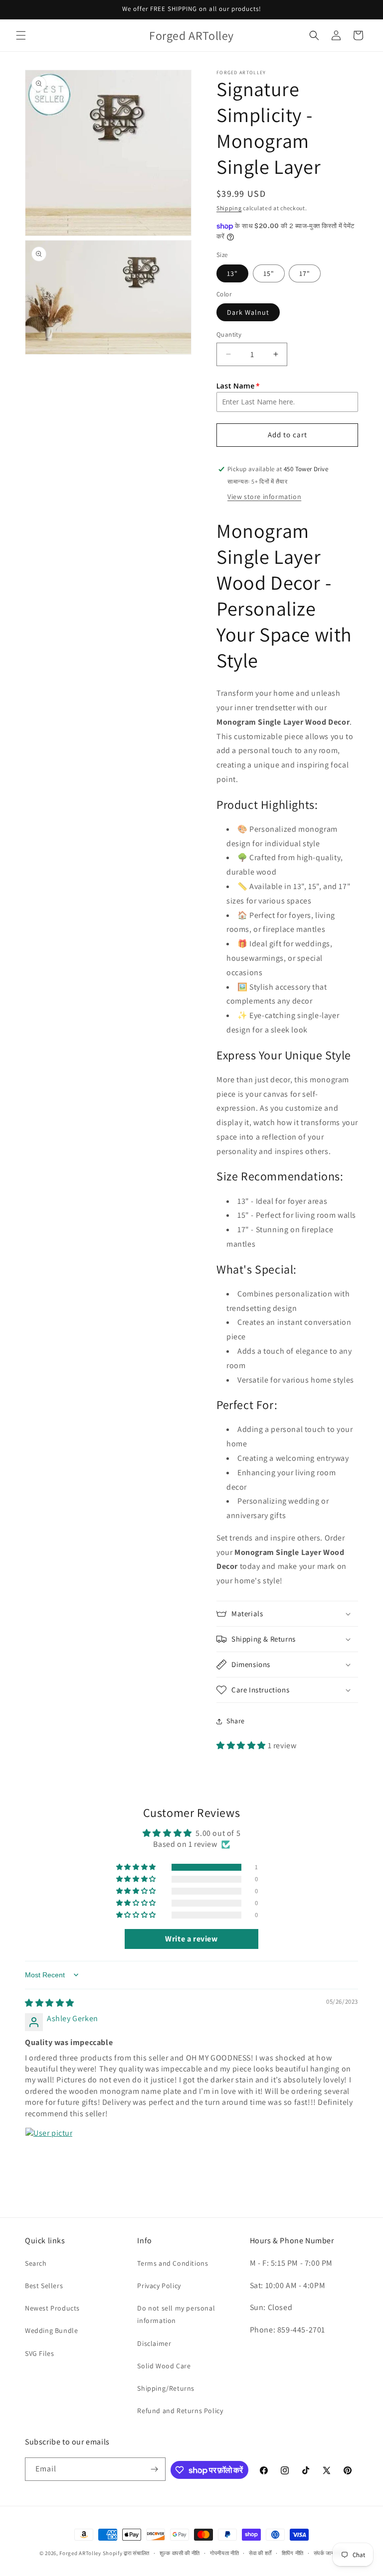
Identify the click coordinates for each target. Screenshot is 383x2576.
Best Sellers (44, 2286)
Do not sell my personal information (176, 2314)
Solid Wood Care (164, 2366)
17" (305, 273)
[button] (21, 35)
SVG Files (39, 2353)
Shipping (229, 208)
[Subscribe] (154, 2469)
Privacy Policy (159, 2286)
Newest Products (52, 2308)
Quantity (229, 334)
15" (269, 273)
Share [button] (236, 1721)
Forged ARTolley (80, 2553)
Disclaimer (154, 2343)
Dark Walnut (248, 312)
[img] (50, 2003)
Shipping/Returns (166, 2388)
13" (232, 273)
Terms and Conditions (173, 2263)
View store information (264, 497)
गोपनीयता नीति (225, 2553)
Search (36, 2263)
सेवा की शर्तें (260, 2553)
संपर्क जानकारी (329, 2553)
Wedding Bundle (51, 2330)
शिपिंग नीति (293, 2553)
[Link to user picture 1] (49, 2151)
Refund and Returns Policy (180, 2411)
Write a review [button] (191, 1939)
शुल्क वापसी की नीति (180, 2553)
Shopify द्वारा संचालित (126, 2553)
